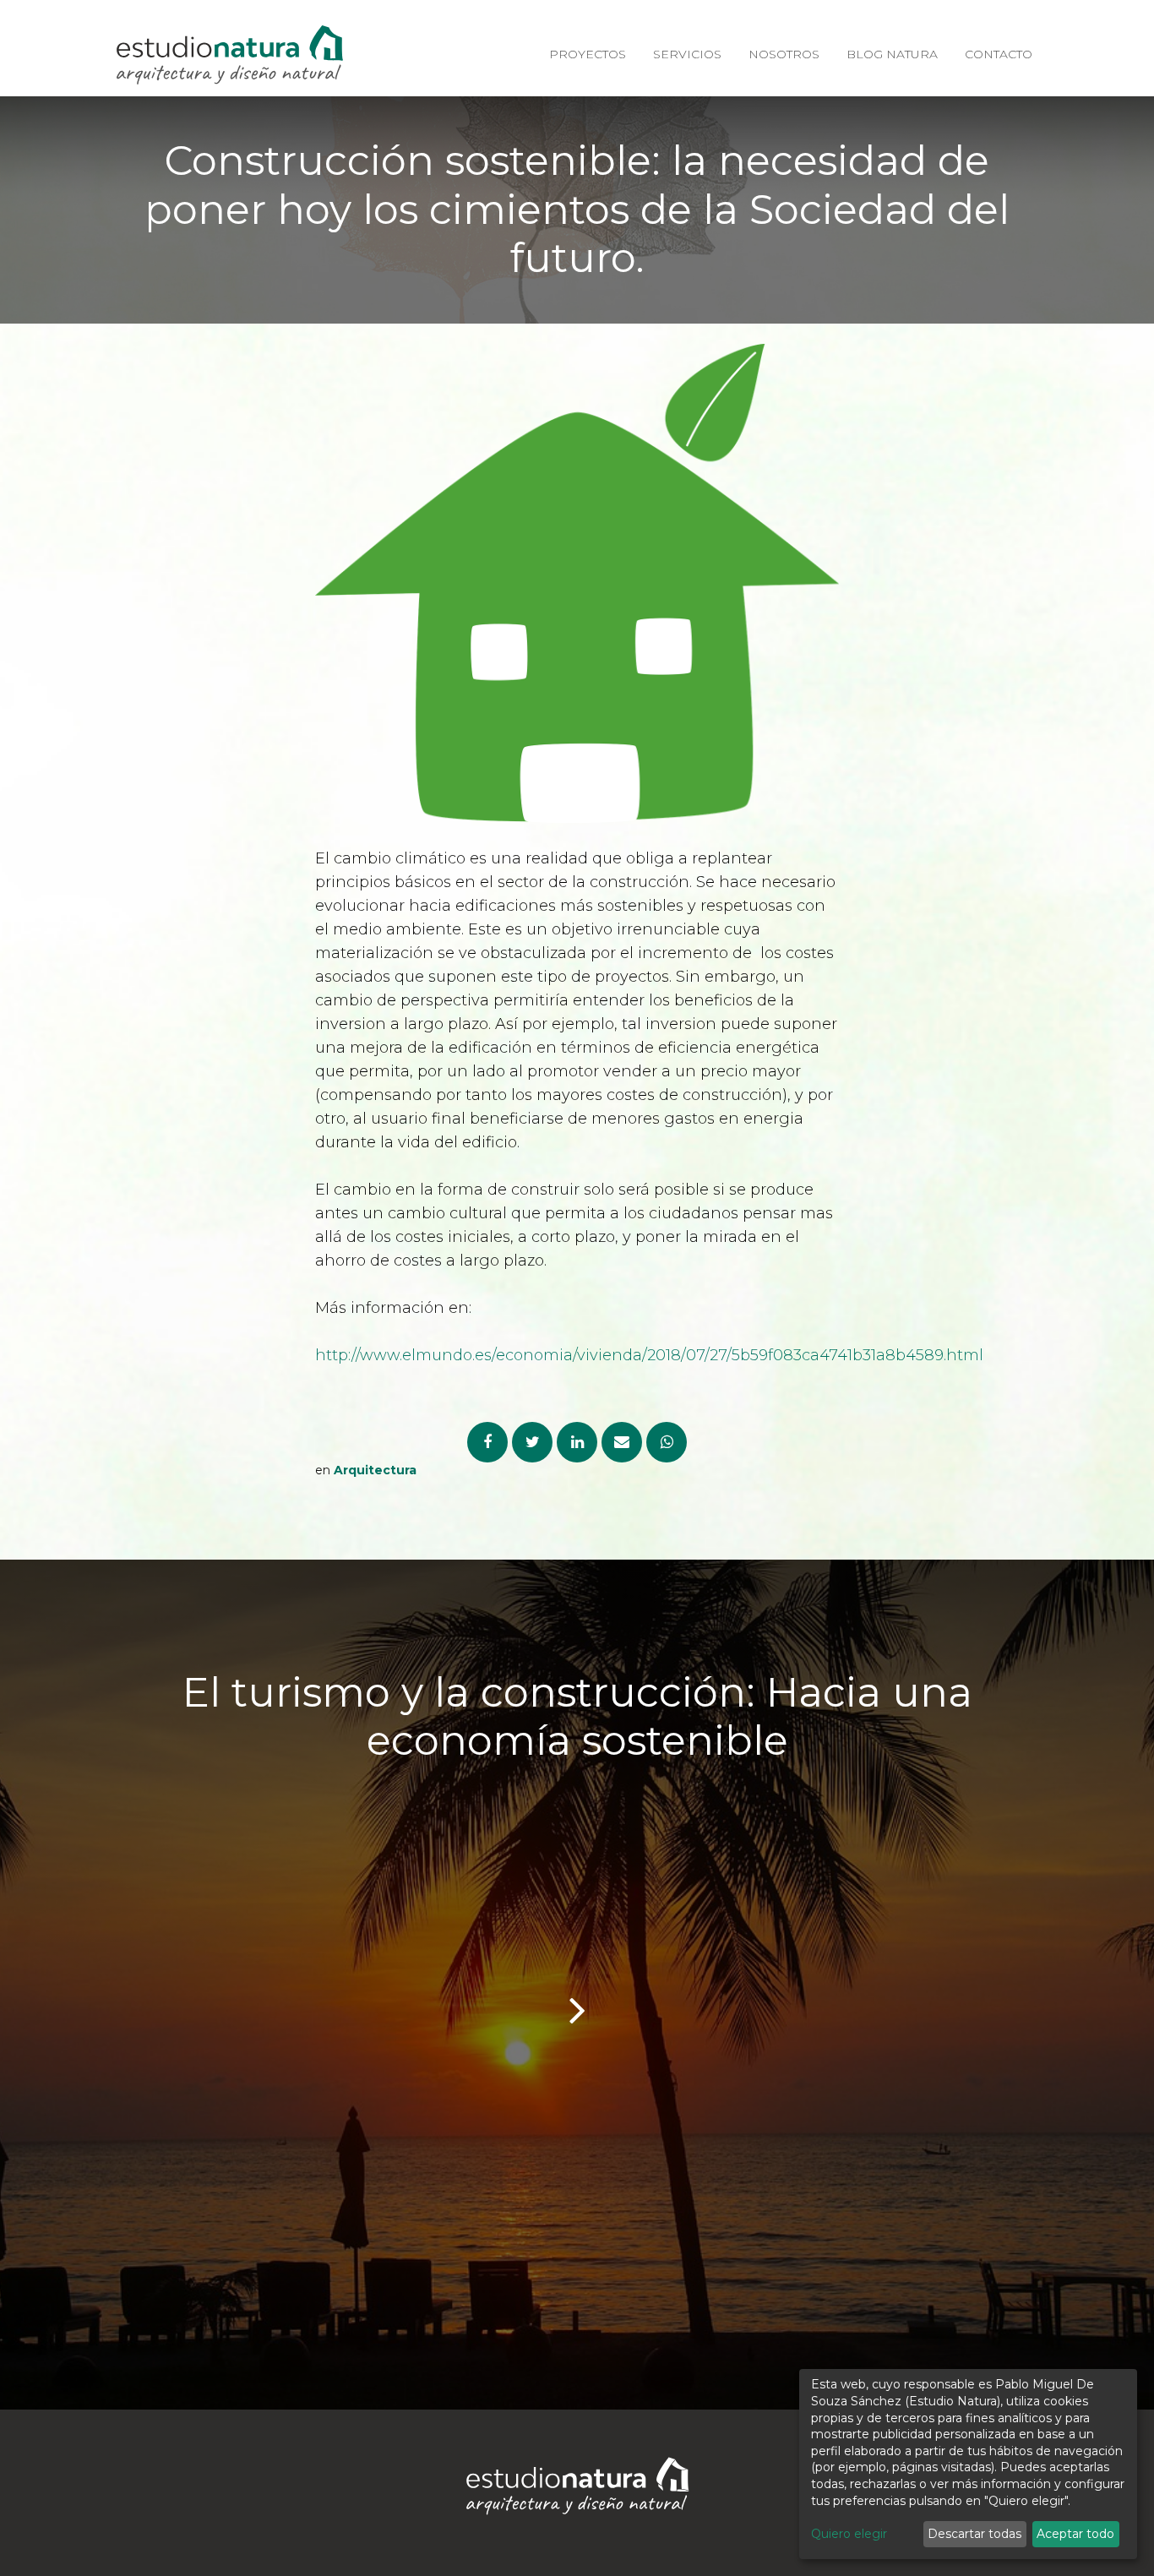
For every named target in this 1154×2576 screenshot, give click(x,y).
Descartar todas (974, 2534)
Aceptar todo (1075, 2534)
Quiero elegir (849, 2534)
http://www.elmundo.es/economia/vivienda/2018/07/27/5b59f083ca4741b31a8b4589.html (649, 1355)
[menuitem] (588, 55)
